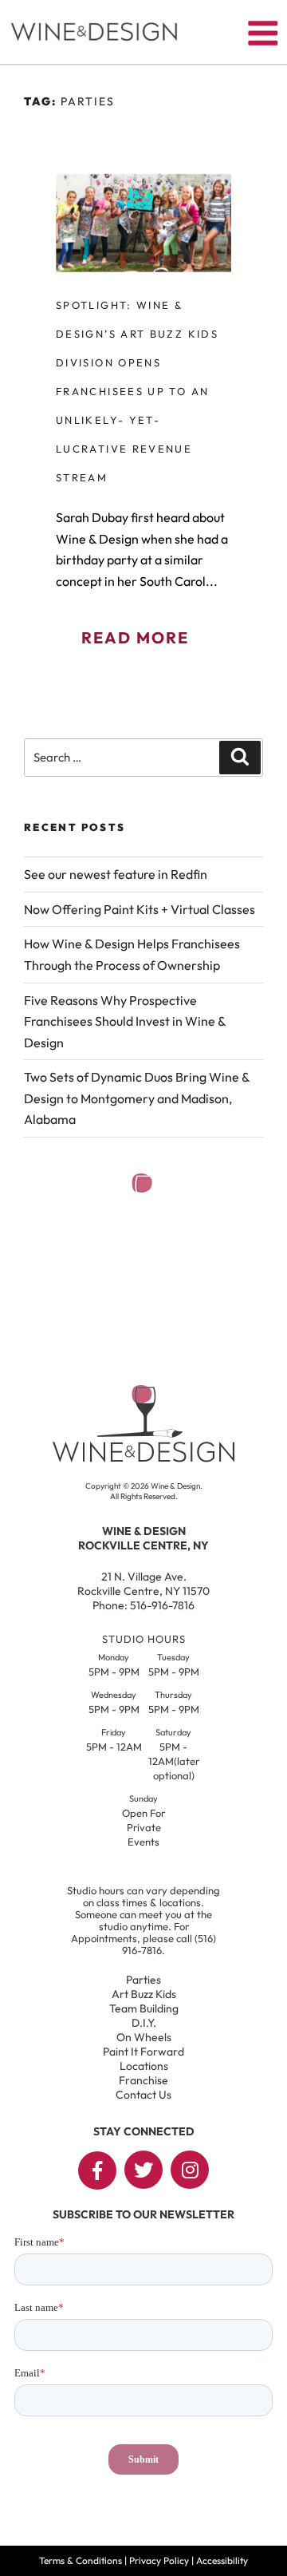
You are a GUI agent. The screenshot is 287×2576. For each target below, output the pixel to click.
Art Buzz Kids (144, 1994)
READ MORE (135, 637)
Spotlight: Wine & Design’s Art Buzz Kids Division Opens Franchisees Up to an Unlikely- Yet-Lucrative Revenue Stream (137, 391)
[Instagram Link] (190, 2170)
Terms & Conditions (81, 2560)
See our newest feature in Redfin (116, 874)
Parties (143, 1980)
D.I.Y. (144, 2023)
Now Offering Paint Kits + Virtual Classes (140, 909)
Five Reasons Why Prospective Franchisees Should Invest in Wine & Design (125, 1021)
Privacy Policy (159, 2560)
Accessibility (222, 2560)
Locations (144, 2066)
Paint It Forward (143, 2052)
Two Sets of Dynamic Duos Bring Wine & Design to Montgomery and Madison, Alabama (137, 1098)
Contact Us (143, 2095)
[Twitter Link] (143, 2170)
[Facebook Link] (97, 2170)
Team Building (144, 2008)
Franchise (143, 2080)
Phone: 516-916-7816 (143, 1605)
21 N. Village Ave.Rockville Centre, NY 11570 (143, 1584)
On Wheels (144, 2037)
